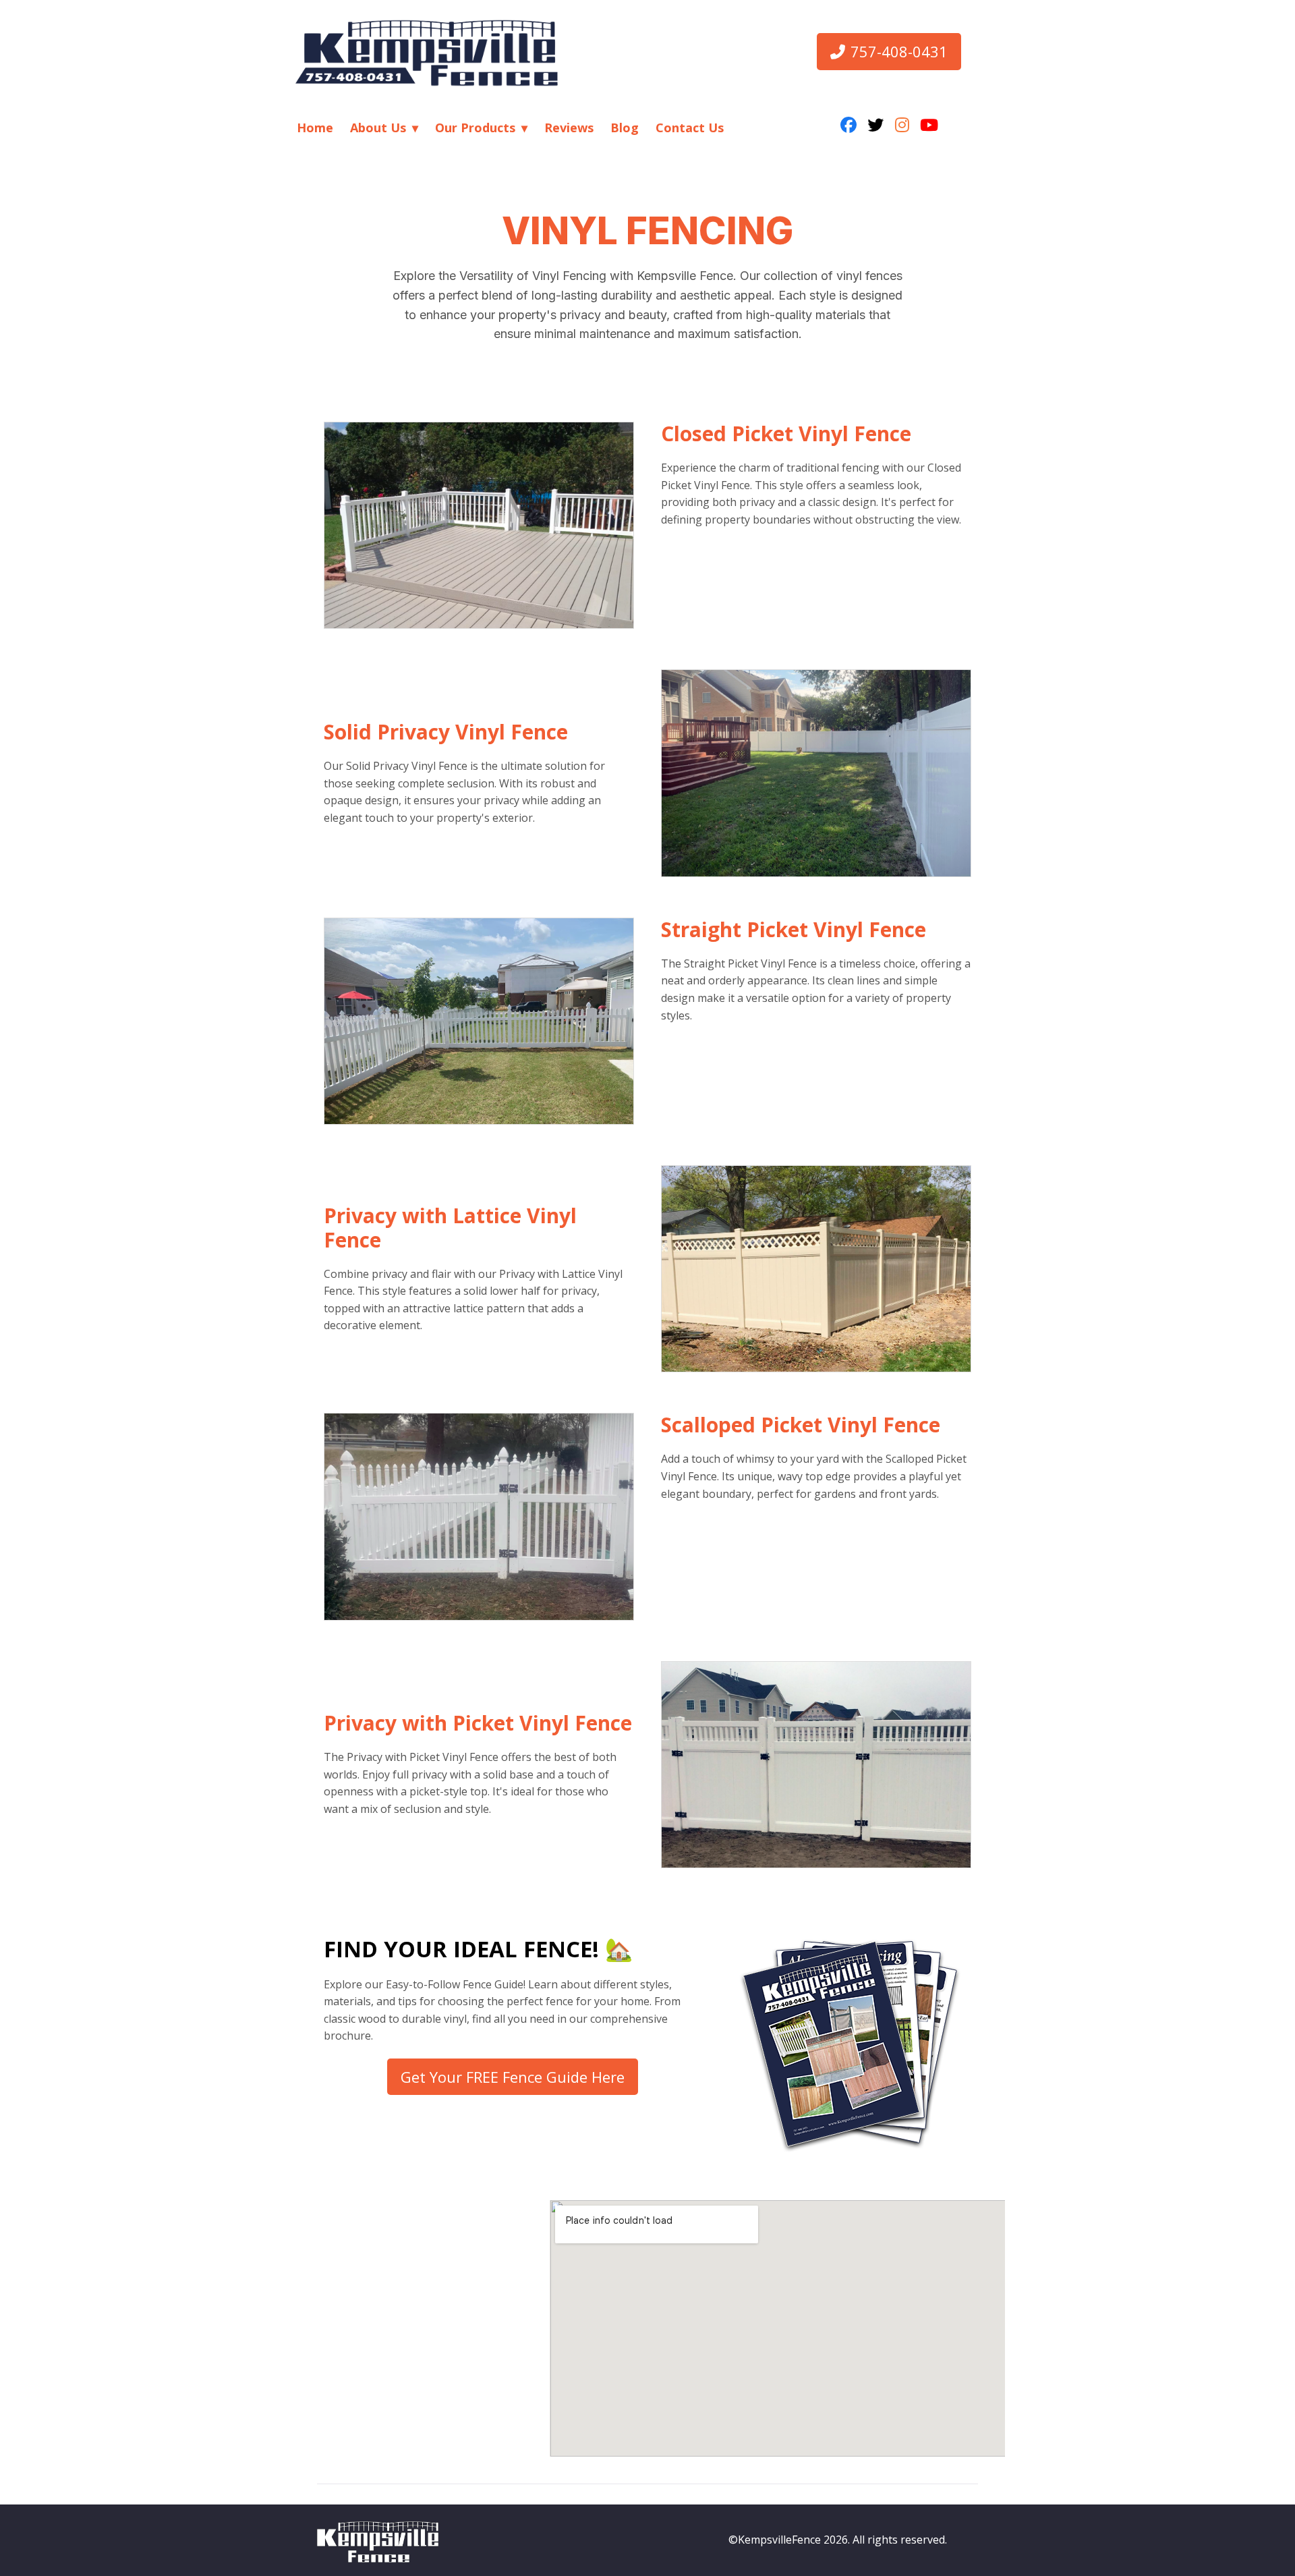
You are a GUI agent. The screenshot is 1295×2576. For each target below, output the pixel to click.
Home (315, 128)
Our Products (475, 128)
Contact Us (690, 128)
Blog (625, 128)
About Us (378, 128)
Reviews (569, 128)
